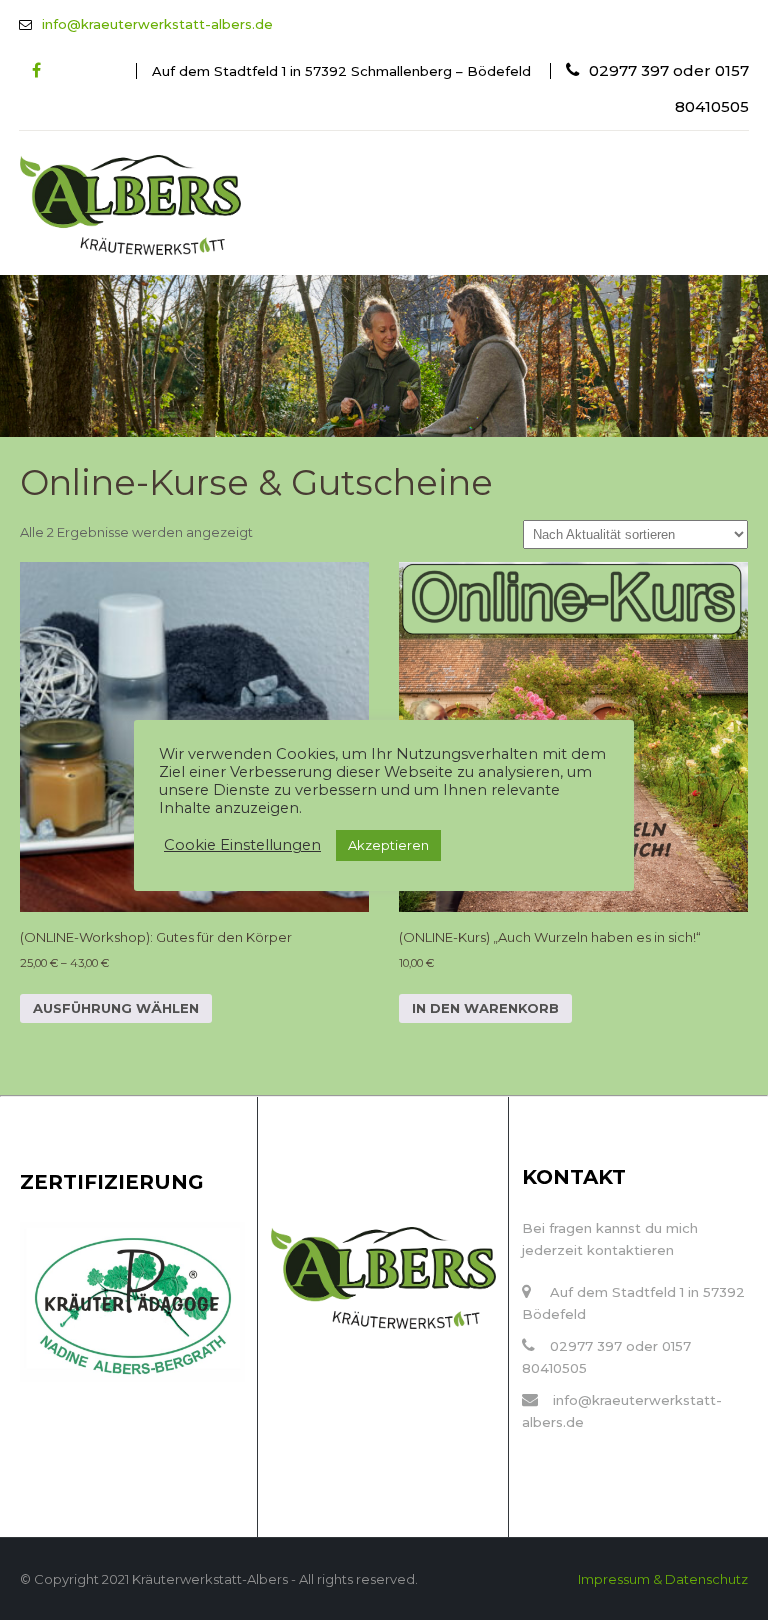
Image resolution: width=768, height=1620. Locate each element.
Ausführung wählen (116, 1008)
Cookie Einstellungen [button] (242, 845)
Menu (345, 173)
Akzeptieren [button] (388, 845)
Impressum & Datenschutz (663, 1579)
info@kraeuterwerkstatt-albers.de (157, 24)
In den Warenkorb (485, 1008)
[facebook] (36, 70)
